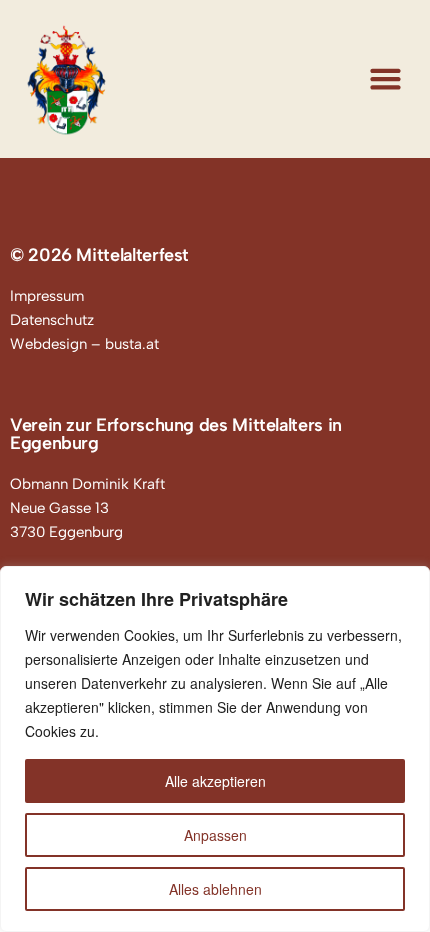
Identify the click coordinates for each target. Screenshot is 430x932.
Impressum (47, 296)
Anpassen (215, 835)
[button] (386, 79)
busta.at (132, 344)
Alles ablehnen (215, 889)
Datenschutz (52, 320)
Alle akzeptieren (215, 781)
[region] (215, 749)
